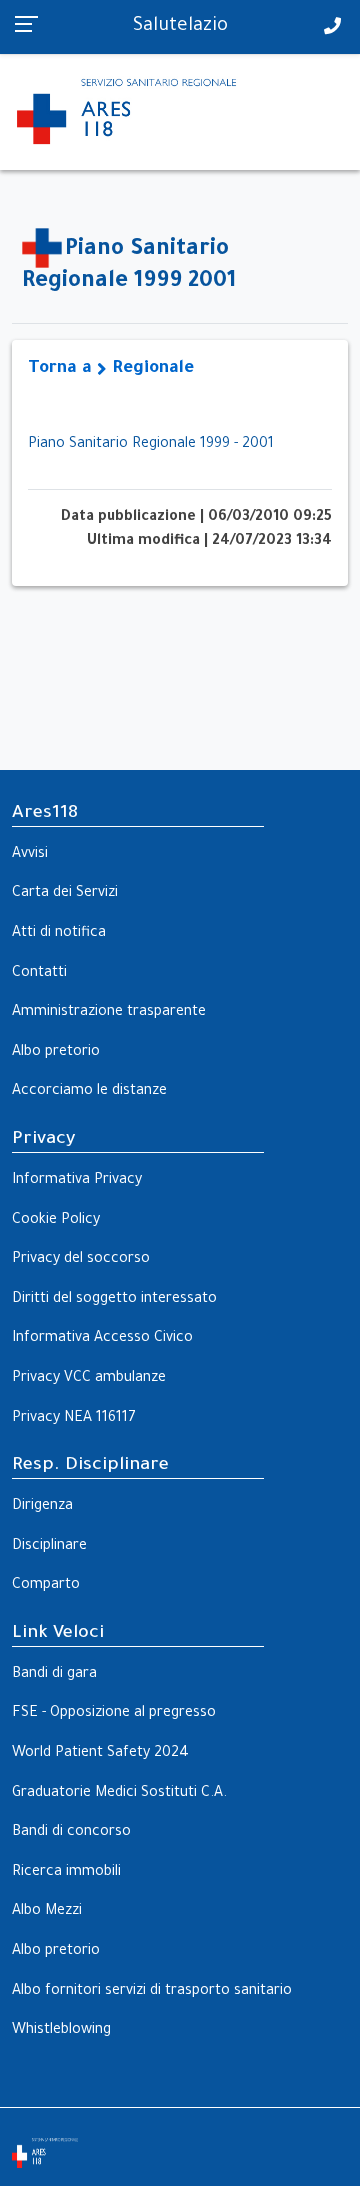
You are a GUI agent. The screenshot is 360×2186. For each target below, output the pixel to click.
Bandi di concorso (71, 1833)
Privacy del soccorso (81, 1260)
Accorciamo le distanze (89, 1092)
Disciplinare (49, 1547)
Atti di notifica (59, 934)
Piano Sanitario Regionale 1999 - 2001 (151, 445)
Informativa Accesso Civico (102, 1339)
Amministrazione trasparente (109, 1013)
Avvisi (30, 855)
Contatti (39, 974)
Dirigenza (42, 1507)
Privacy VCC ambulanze (89, 1379)
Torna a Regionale (111, 369)
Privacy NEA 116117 (74, 1419)
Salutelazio (180, 27)
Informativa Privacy (77, 1181)
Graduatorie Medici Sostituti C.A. (119, 1794)
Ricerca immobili (66, 1873)
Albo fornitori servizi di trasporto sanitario (152, 1992)
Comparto (46, 1586)
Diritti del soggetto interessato (114, 1300)
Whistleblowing (61, 2031)
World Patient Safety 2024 (100, 1754)
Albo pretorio (56, 1053)
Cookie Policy (56, 1221)
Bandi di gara (54, 1675)
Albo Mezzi (47, 1912)
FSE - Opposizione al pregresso (114, 1714)
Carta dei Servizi (65, 894)
